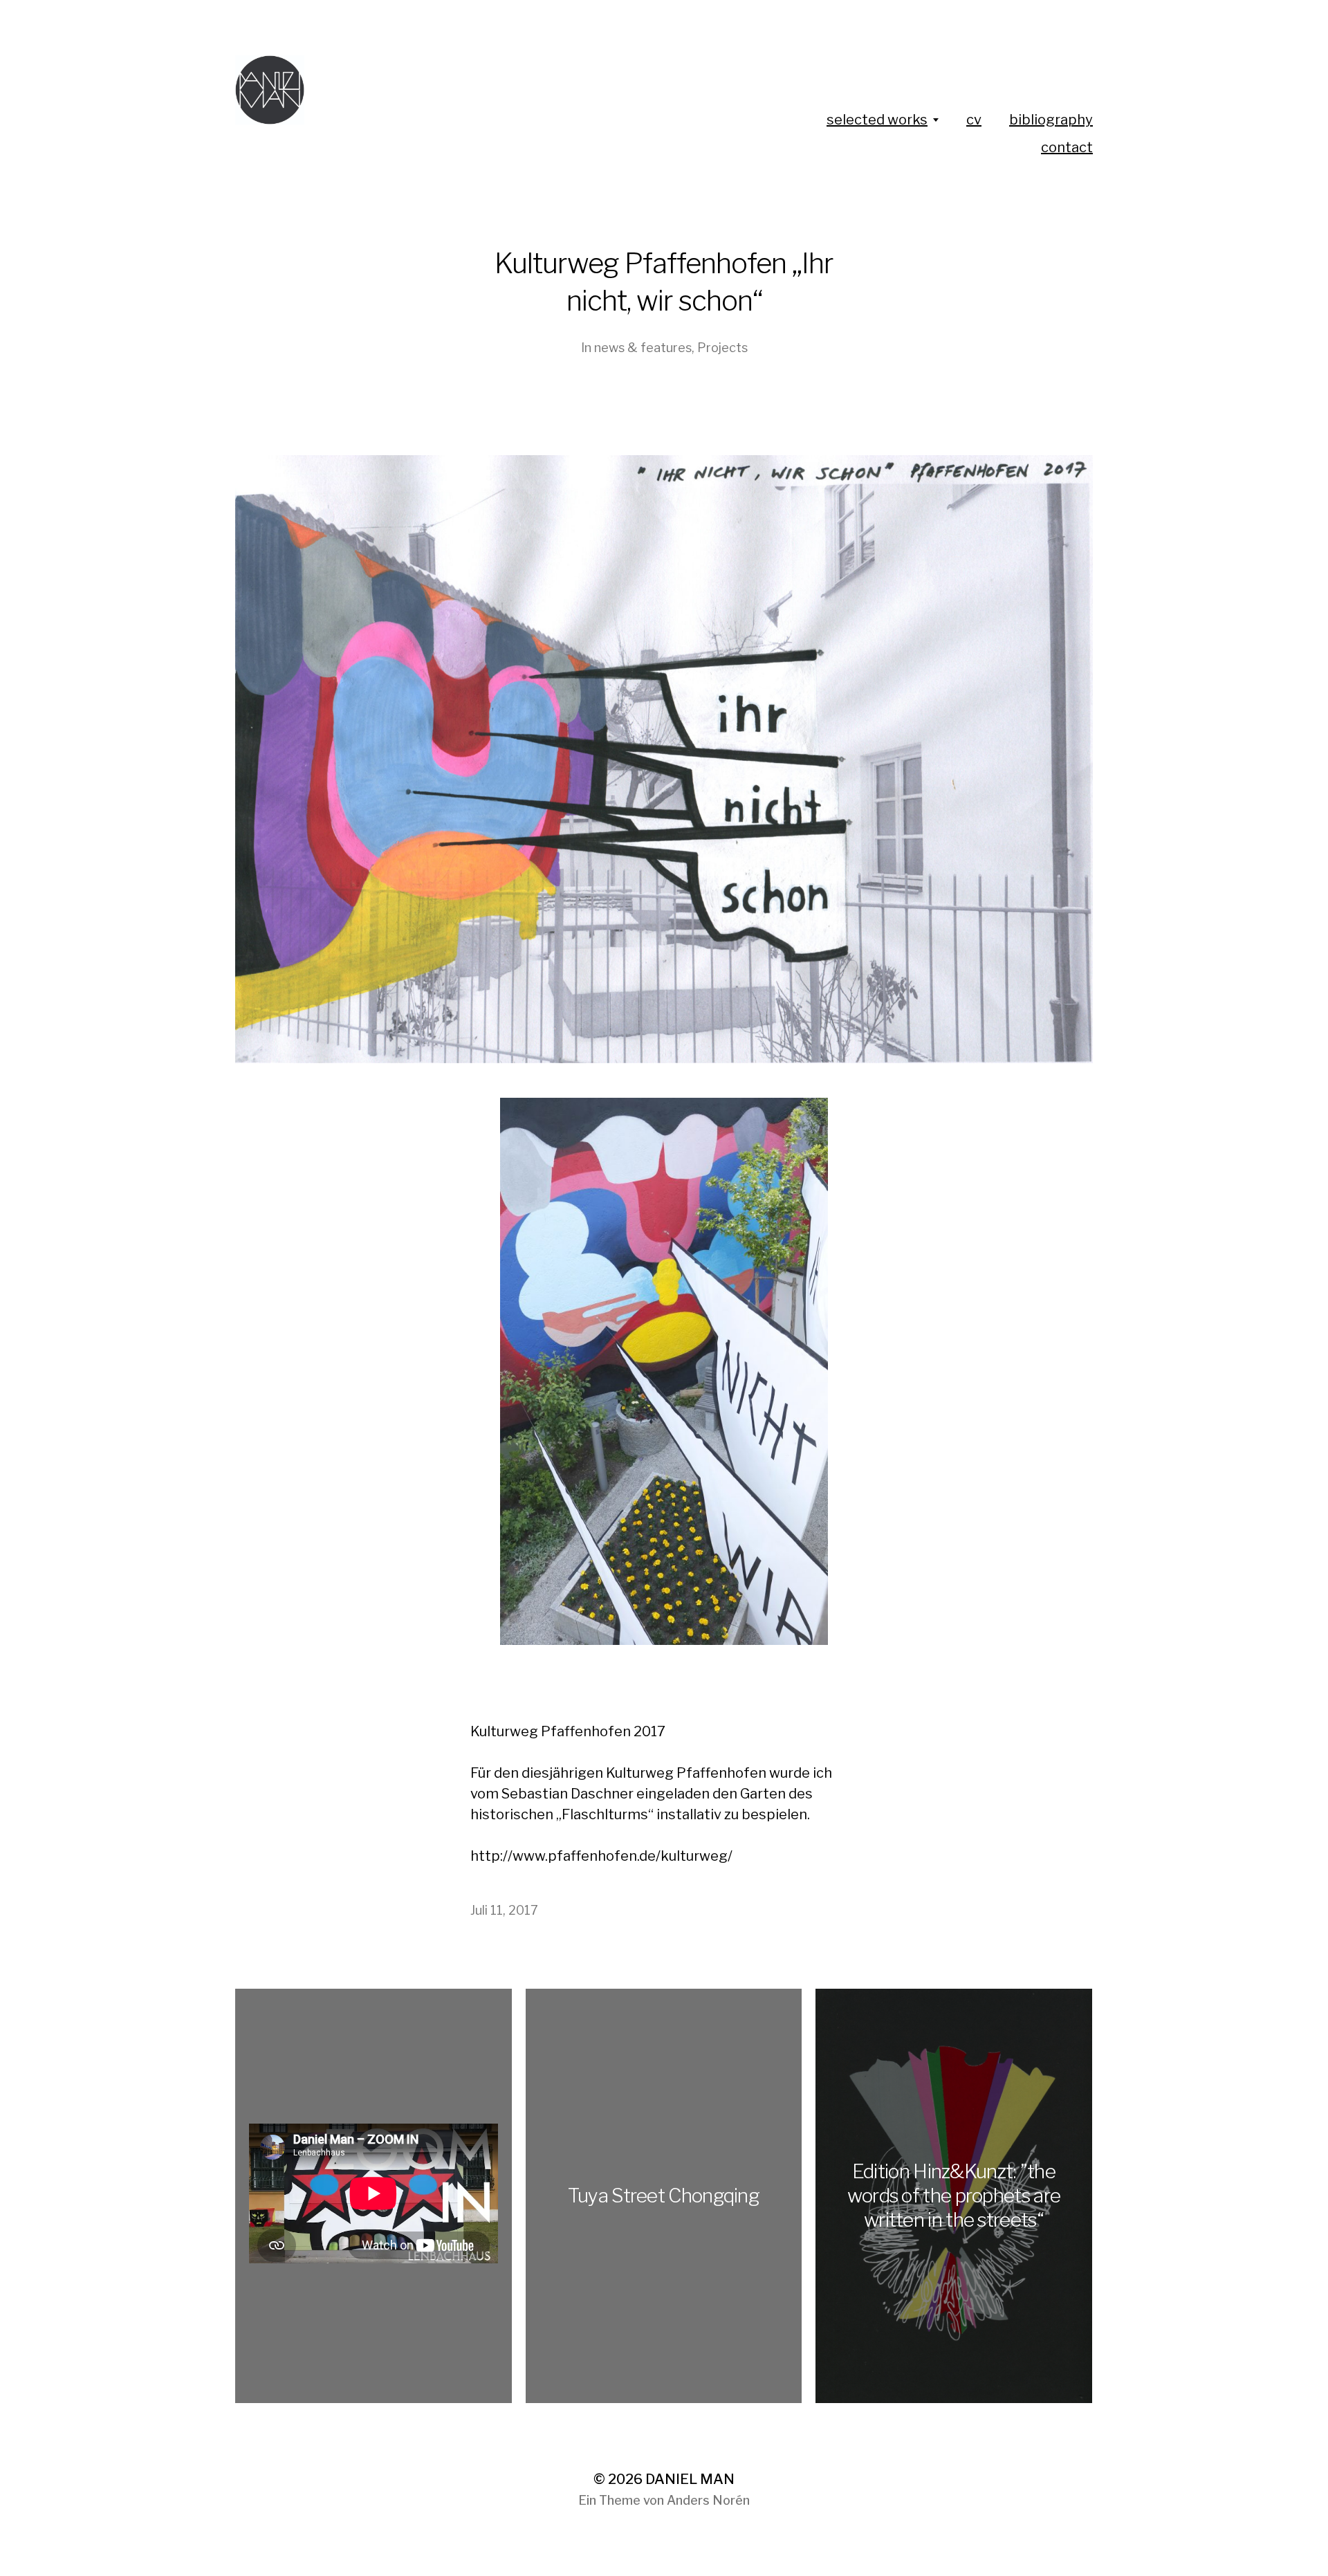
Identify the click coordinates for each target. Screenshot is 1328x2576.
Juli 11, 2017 (504, 1910)
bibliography (1051, 120)
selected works (877, 120)
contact (1067, 147)
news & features (643, 348)
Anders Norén (708, 2500)
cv (974, 120)
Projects (722, 348)
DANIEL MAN (690, 2479)
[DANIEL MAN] (438, 90)
